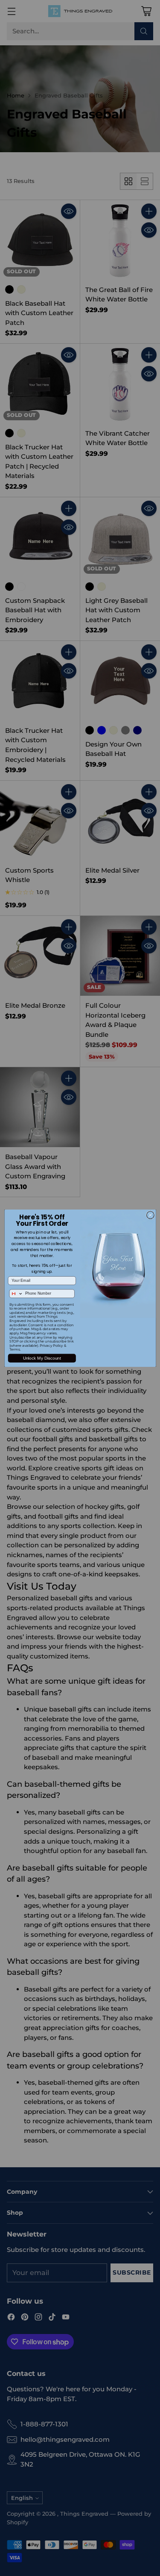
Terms (14, 1349)
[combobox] (16, 1294)
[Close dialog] (150, 1215)
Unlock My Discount (42, 1358)
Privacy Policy (51, 1346)
